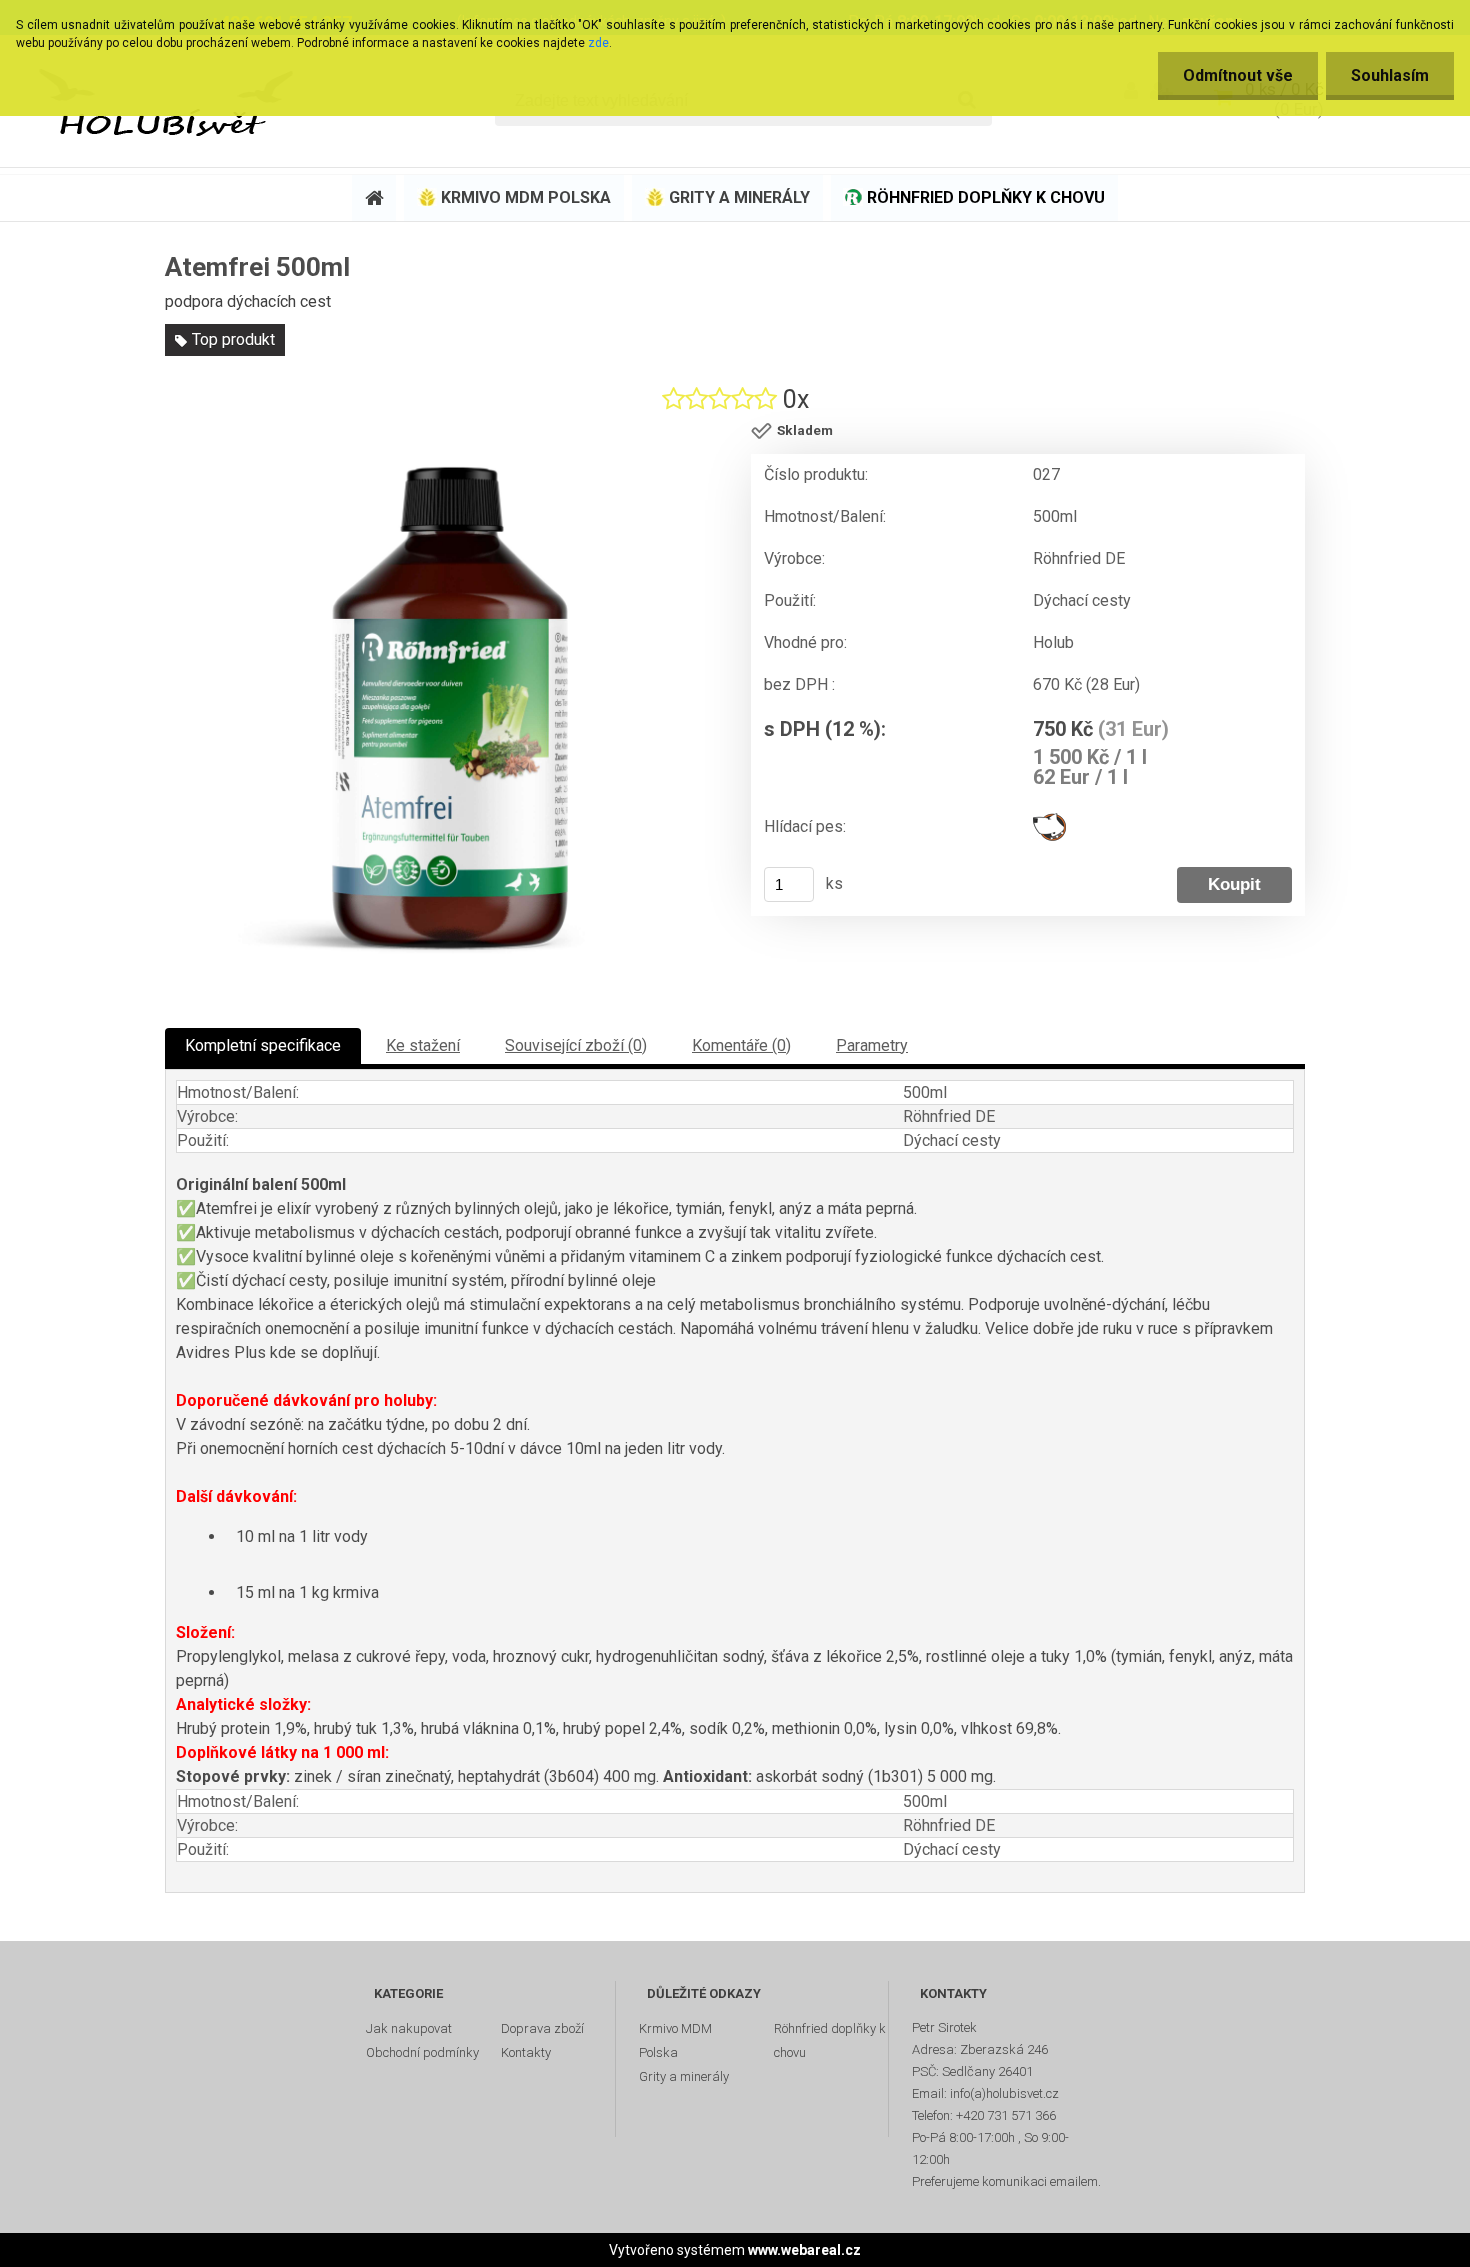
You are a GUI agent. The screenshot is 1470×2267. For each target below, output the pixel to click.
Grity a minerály (684, 2076)
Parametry (872, 1045)
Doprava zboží (542, 2028)
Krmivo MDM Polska (675, 2040)
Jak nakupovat (409, 2028)
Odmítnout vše (1238, 75)
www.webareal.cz (804, 2250)
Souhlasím (1390, 75)
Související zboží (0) (576, 1045)
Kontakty (526, 2052)
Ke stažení (423, 1045)
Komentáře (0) (741, 1045)
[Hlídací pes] (1049, 820)
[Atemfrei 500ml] (450, 708)
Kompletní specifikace (263, 1045)
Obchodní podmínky (422, 2052)
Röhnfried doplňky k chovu (830, 2040)
